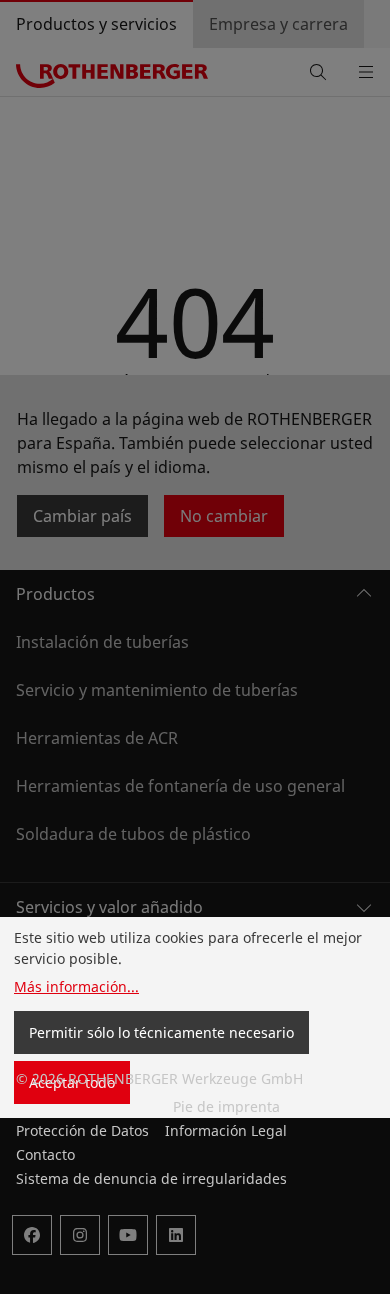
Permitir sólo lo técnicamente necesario (161, 1032)
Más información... (76, 986)
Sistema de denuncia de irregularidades (151, 1178)
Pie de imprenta (226, 1106)
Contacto (45, 1154)
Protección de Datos (82, 1130)
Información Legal (226, 1130)
